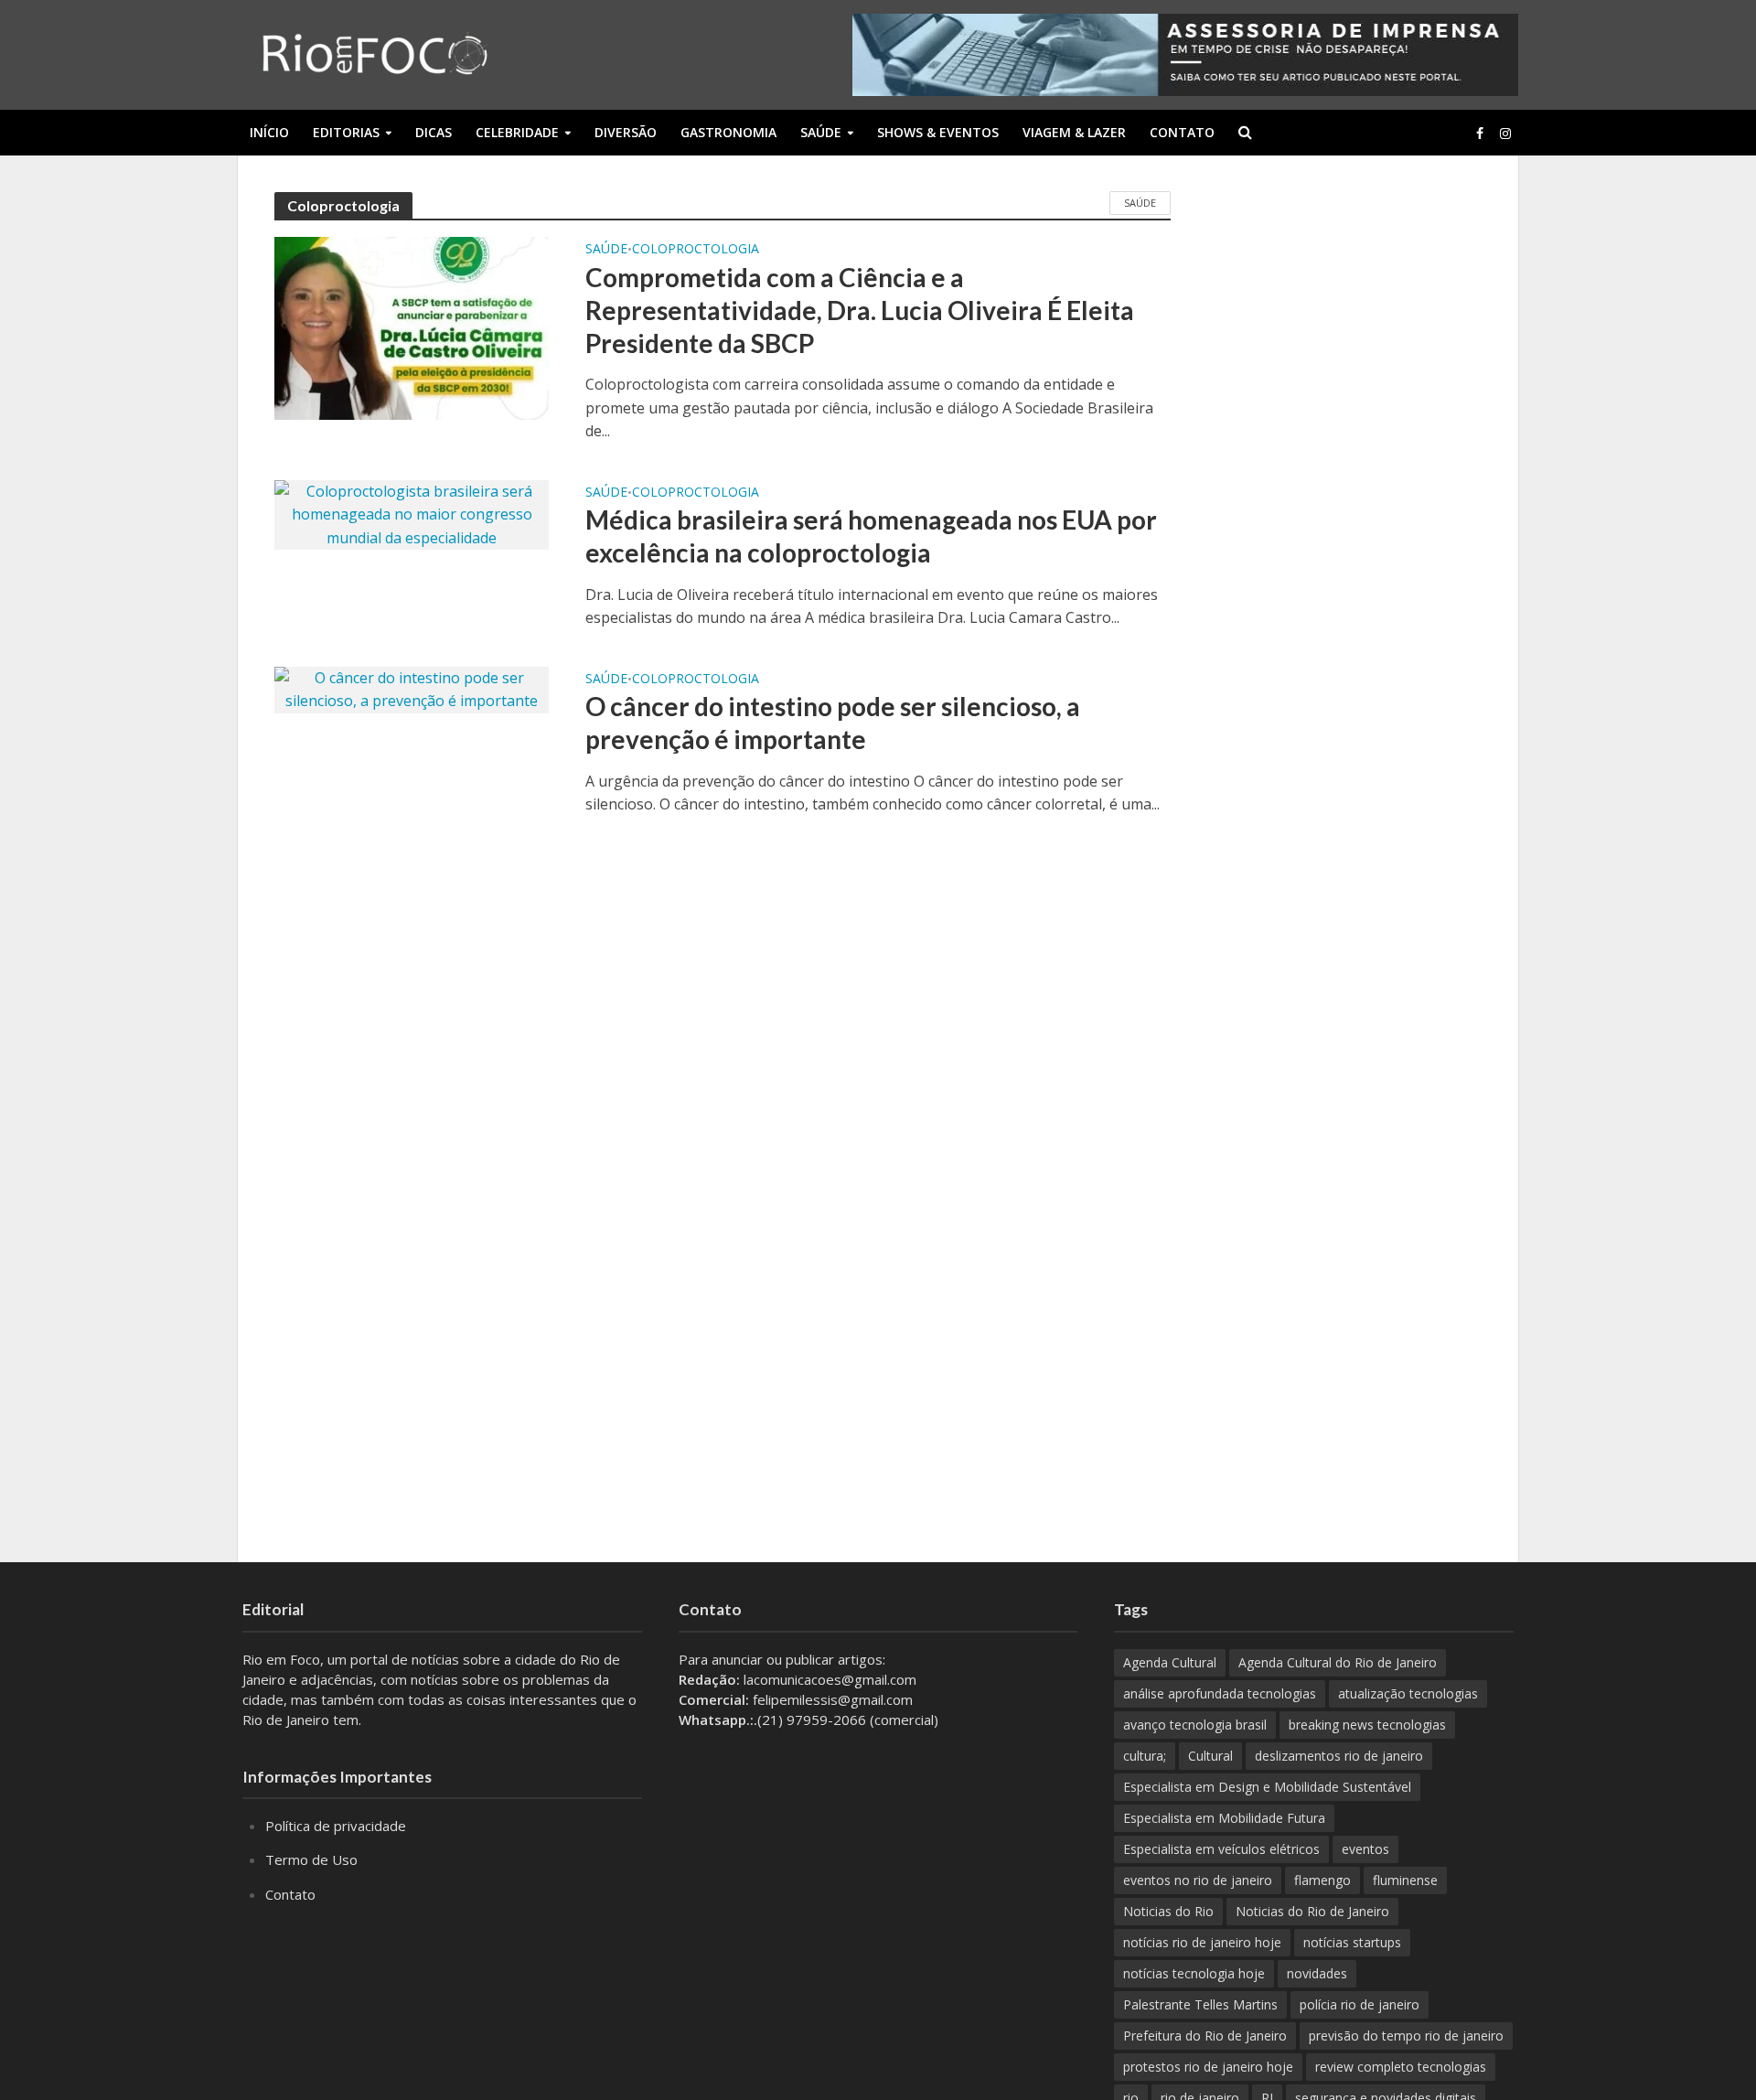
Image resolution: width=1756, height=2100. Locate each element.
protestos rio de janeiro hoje (1208, 2067)
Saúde (821, 132)
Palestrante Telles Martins (1200, 2004)
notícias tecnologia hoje (1194, 1973)
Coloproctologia (696, 250)
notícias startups (1352, 1942)
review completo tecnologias (1401, 2067)
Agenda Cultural (1170, 1662)
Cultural (1210, 1756)
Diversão (626, 132)
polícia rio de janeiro (1360, 2004)
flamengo (1322, 1880)
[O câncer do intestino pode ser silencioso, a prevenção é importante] (412, 689)
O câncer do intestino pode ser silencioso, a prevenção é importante (833, 723)
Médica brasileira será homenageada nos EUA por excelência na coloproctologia (871, 536)
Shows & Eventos (938, 132)
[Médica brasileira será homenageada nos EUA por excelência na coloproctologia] (412, 513)
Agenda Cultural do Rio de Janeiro (1338, 1662)
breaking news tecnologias (1367, 1725)
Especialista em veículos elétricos (1221, 1849)
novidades (1317, 1973)
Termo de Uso (311, 1859)
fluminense (1405, 1880)
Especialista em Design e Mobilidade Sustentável (1267, 1787)
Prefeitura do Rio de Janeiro (1205, 2036)
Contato (1182, 132)
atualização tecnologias (1408, 1693)
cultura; (1145, 1756)
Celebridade (517, 132)
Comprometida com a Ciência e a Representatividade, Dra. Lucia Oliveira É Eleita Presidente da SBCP (860, 310)
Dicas (434, 132)
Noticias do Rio (1168, 1911)
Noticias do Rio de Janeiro (1312, 1911)
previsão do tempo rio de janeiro (1406, 2036)
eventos (1365, 1849)
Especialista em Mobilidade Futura (1224, 1818)
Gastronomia (728, 132)
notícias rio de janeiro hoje (1202, 1942)
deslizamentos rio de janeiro (1339, 1756)
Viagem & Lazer (1074, 132)
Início (269, 132)
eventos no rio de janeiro (1198, 1880)
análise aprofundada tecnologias (1220, 1693)
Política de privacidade (336, 1826)
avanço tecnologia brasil (1195, 1725)
